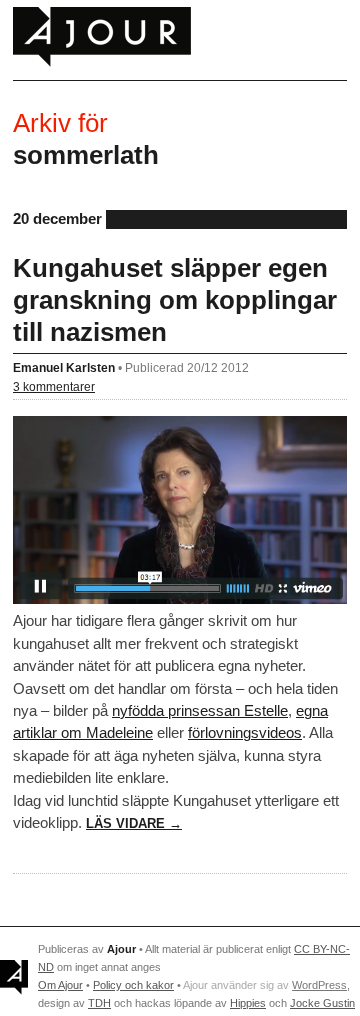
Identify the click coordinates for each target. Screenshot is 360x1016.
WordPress (319, 985)
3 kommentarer (54, 386)
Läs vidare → (134, 823)
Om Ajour (60, 985)
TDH (99, 1003)
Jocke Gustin (322, 1003)
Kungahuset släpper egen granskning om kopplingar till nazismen (175, 300)
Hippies (248, 1003)
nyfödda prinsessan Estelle (200, 710)
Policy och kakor (133, 985)
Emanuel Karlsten (64, 367)
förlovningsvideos (245, 732)
